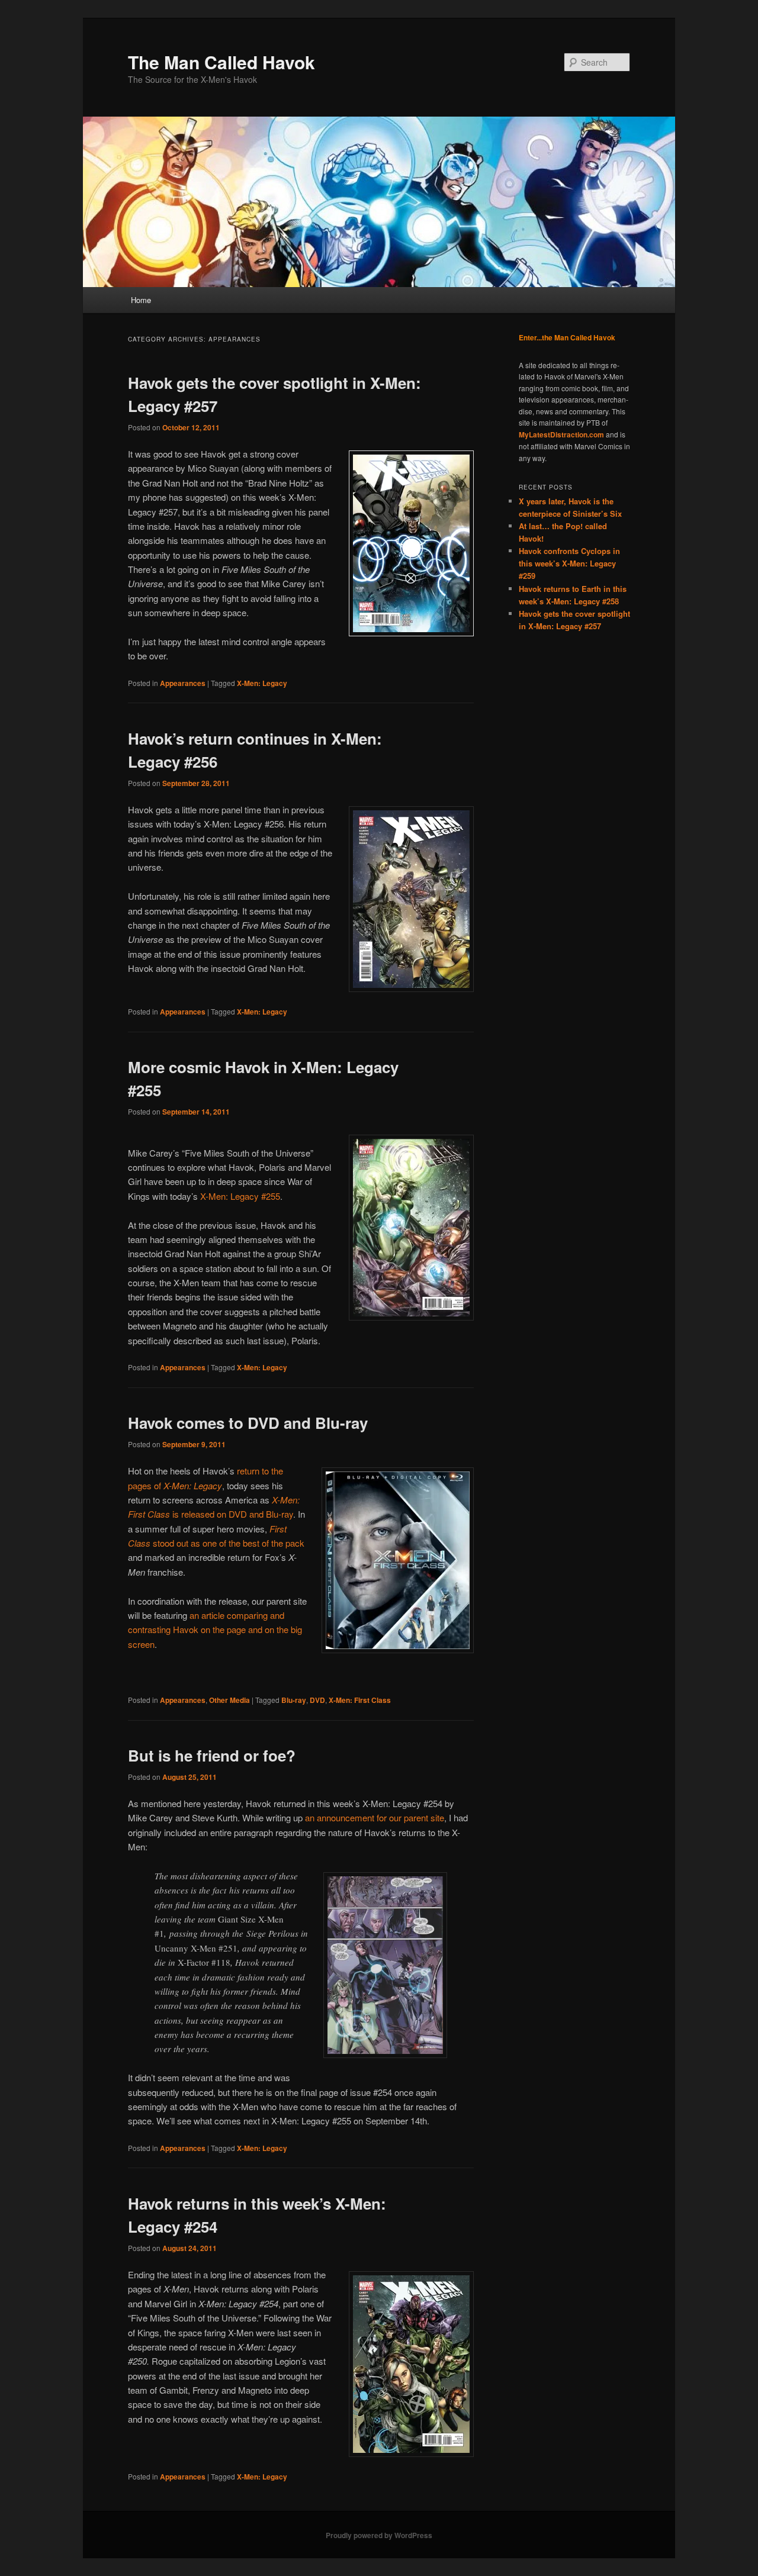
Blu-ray (294, 1700)
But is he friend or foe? (212, 1755)
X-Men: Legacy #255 (240, 1196)
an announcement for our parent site (375, 1817)
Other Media (229, 1700)
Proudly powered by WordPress (379, 2535)
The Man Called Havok (221, 62)
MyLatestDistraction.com (561, 434)
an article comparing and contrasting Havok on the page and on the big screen (215, 1630)
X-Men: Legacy (262, 683)
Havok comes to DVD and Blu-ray (248, 1423)
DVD (317, 1700)
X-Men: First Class (360, 1700)
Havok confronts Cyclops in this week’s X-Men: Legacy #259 (569, 563)
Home (141, 300)
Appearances (183, 683)
